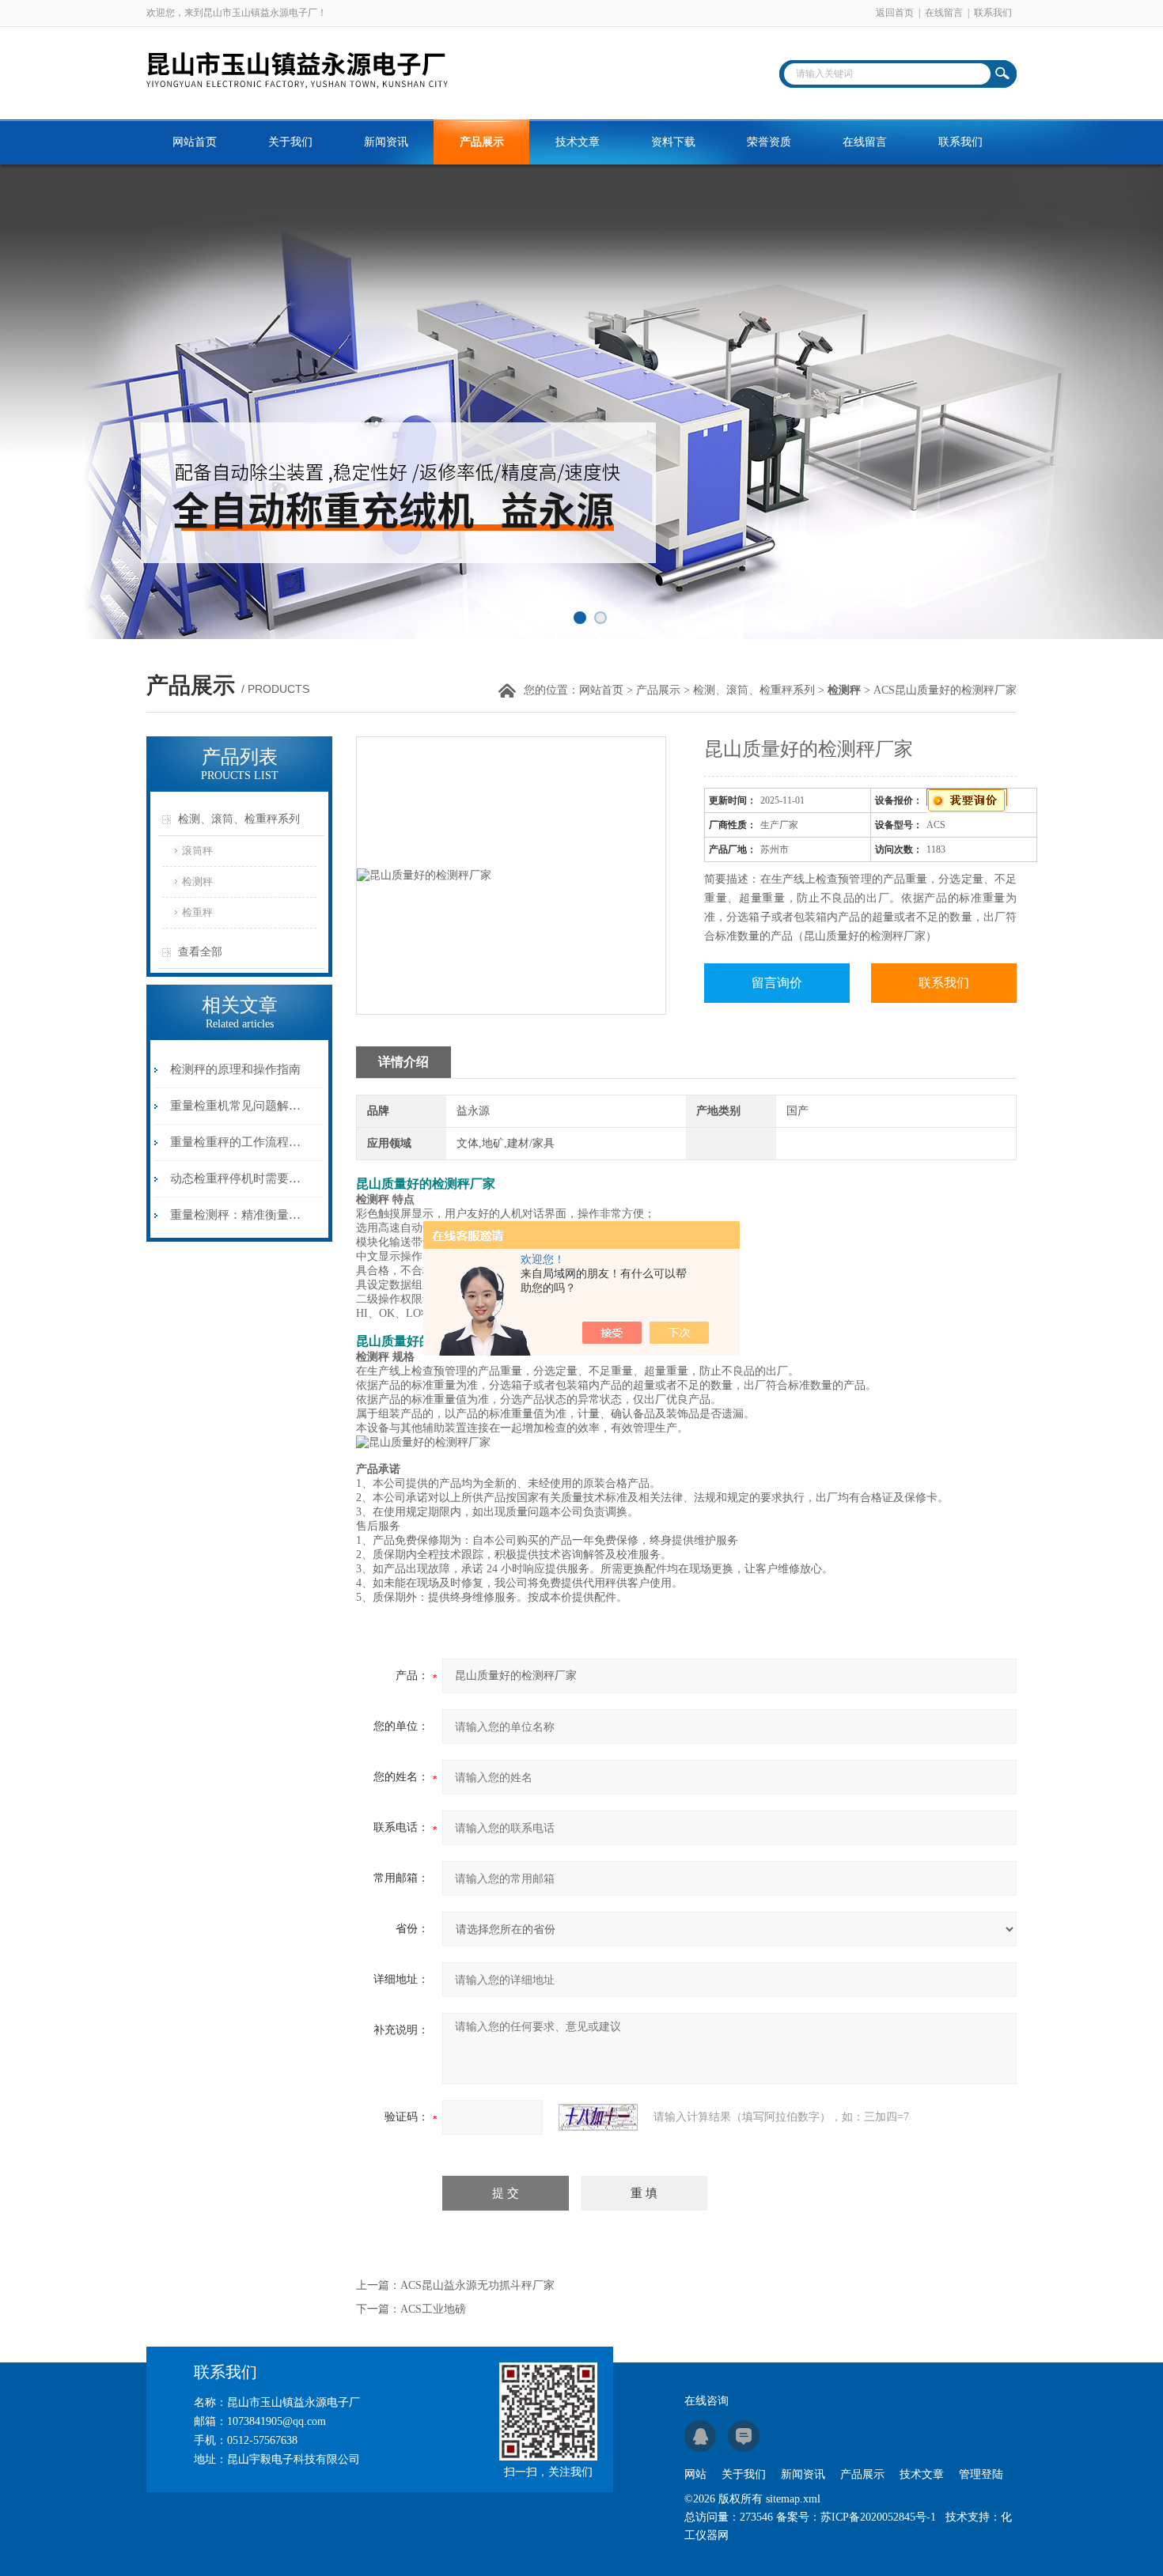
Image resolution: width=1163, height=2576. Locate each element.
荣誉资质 (769, 142)
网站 (695, 2474)
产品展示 (482, 142)
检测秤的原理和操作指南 (235, 1069)
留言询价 (777, 983)
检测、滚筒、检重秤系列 (754, 690)
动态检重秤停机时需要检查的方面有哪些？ (236, 1178)
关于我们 (290, 142)
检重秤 (197, 912)
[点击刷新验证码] (598, 2117)
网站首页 (195, 142)
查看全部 (200, 952)
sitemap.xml (793, 2499)
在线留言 (944, 13)
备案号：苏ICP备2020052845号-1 (856, 2517)
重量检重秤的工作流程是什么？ (236, 1142)
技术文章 (578, 142)
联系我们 (993, 13)
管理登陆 (981, 2474)
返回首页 (895, 13)
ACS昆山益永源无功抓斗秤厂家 (477, 2285)
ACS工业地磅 (433, 2309)
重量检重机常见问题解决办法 (236, 1106)
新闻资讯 (386, 142)
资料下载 (673, 142)
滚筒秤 (197, 851)
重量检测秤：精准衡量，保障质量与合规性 (236, 1215)
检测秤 (197, 881)
